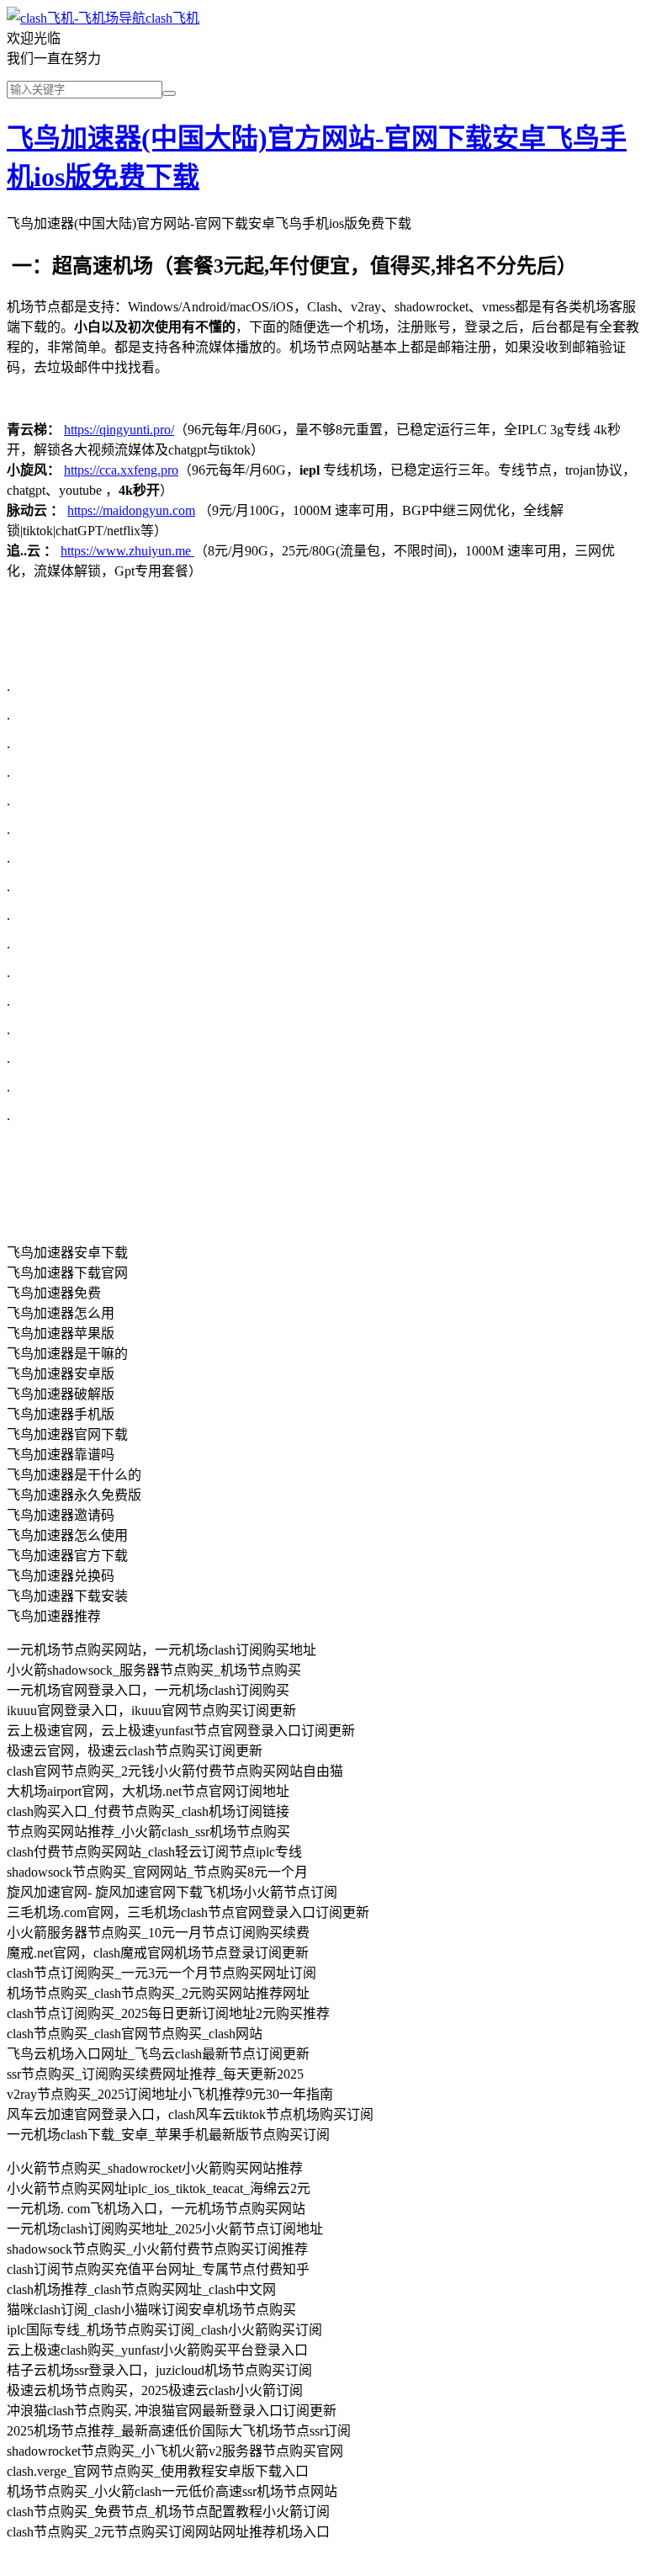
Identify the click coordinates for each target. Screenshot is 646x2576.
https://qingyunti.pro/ (119, 430)
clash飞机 (172, 18)
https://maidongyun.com (131, 510)
